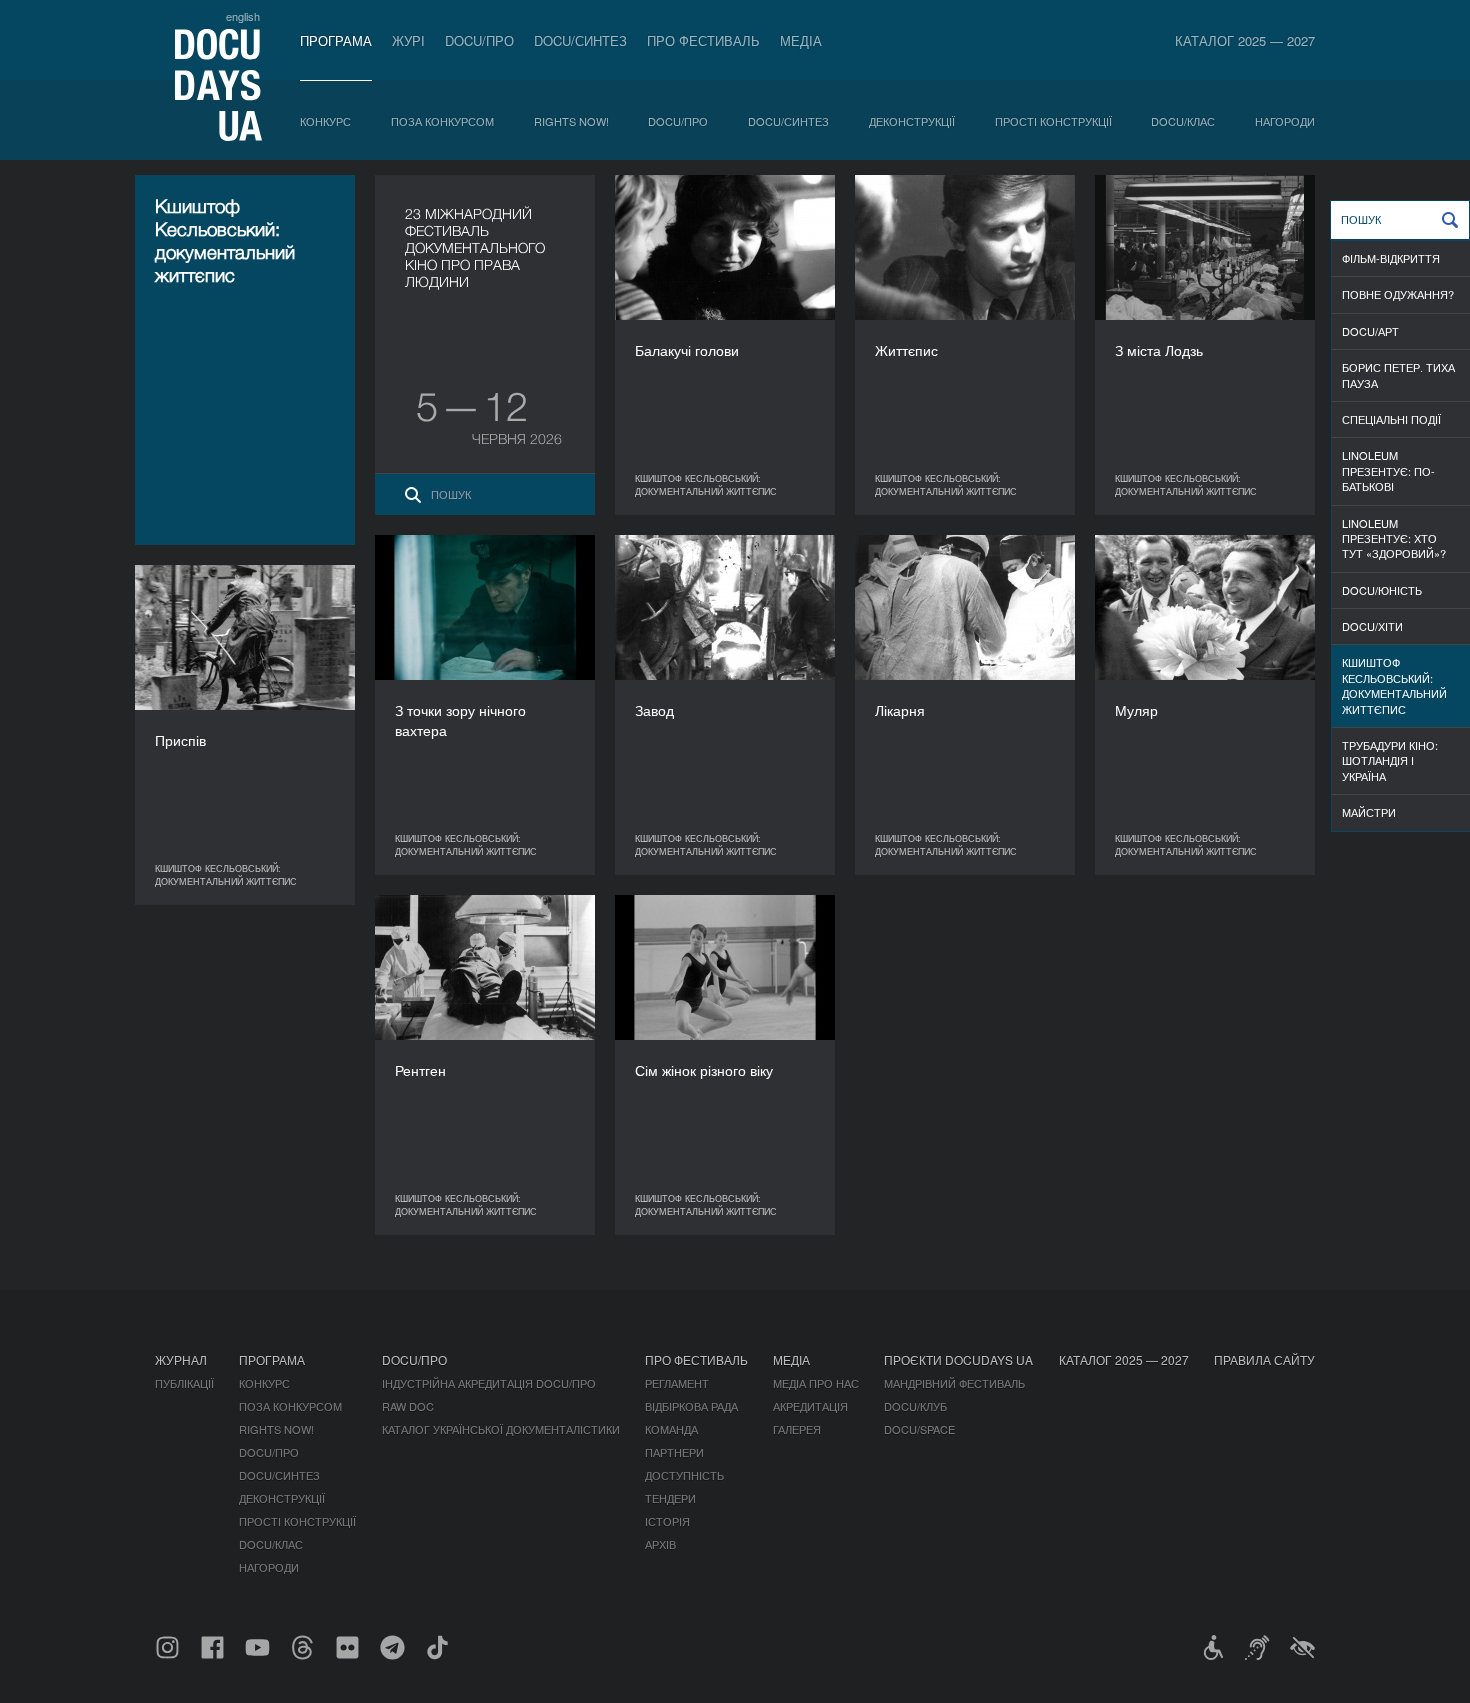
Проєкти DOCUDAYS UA (958, 1359)
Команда (671, 1429)
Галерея (797, 1429)
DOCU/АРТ (1370, 331)
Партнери (674, 1452)
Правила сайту (1264, 1359)
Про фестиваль (703, 40)
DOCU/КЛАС (1183, 121)
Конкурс (325, 121)
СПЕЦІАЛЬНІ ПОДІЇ (1391, 419)
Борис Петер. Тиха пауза (1398, 374)
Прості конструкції (1053, 121)
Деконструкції (912, 121)
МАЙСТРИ (1369, 812)
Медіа (801, 40)
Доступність (684, 1475)
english (243, 16)
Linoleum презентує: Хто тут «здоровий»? (1394, 538)
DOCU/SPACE (919, 1429)
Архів (660, 1544)
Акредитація (810, 1406)
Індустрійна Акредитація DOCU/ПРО (489, 1383)
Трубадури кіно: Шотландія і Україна (1390, 760)
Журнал (181, 1359)
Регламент (677, 1383)
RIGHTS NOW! (571, 121)
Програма (336, 40)
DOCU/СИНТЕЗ (580, 40)
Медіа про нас (816, 1383)
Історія (667, 1521)
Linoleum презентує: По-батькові (1388, 470)
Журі (408, 40)
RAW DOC (408, 1406)
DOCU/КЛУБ (915, 1406)
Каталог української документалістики (501, 1429)
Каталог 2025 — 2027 (1245, 40)
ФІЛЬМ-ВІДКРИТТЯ (1391, 258)
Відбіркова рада (691, 1406)
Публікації (184, 1383)
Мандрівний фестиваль (954, 1383)
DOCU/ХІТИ (1372, 626)
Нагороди (1285, 121)
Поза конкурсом (442, 121)
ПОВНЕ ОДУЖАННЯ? (1398, 294)
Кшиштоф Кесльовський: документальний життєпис (1394, 685)
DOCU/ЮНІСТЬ (1382, 590)
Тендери (670, 1498)
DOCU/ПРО (479, 40)
